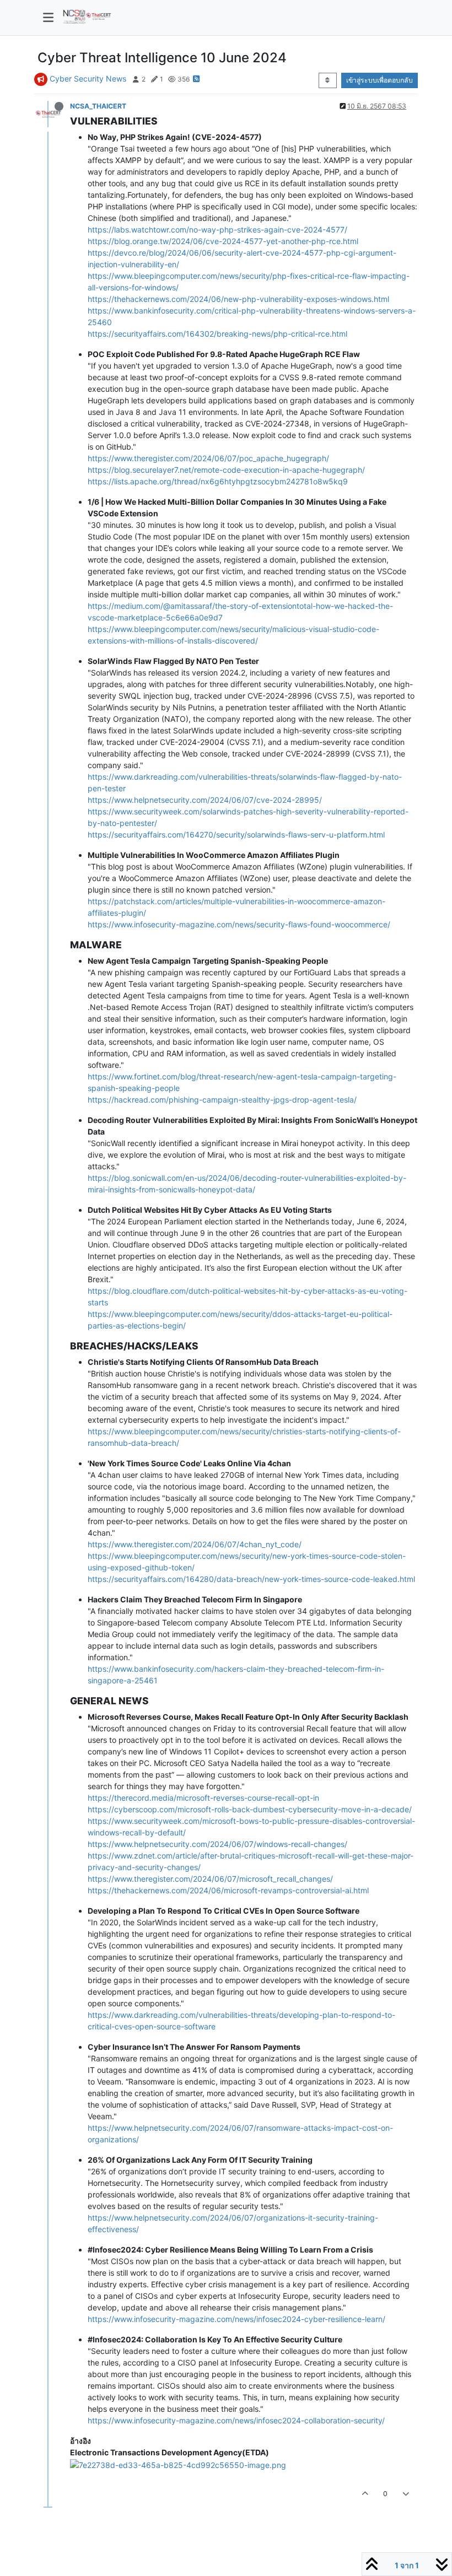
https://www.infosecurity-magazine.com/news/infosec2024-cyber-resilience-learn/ (236, 2319)
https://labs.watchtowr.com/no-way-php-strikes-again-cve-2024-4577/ (217, 229)
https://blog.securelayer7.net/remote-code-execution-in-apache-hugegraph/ (226, 470)
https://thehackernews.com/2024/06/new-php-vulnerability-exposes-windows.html (238, 299)
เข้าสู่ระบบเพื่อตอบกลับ (380, 80)
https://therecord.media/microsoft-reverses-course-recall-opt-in (203, 1798)
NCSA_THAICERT (98, 106)
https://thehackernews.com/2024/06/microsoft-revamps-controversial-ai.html (228, 1890)
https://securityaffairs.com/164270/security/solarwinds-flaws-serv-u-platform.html (236, 835)
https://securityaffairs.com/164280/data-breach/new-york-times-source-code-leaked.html (251, 1579)
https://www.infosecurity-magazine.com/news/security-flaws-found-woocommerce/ (239, 924)
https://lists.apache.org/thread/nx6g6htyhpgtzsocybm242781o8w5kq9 (218, 481)
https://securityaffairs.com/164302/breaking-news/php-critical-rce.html (217, 334)
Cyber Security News (88, 79)
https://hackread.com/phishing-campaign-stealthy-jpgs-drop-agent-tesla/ (222, 1100)
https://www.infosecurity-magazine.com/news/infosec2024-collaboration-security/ (236, 2420)
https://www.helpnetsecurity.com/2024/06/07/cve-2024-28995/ (205, 800)
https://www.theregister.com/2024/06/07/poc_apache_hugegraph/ (208, 458)
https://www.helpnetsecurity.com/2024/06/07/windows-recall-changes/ (217, 1844)
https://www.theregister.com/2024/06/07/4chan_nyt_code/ (195, 1544)
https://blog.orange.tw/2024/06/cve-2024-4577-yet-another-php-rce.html (223, 241)
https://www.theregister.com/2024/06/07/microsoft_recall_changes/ (210, 1879)
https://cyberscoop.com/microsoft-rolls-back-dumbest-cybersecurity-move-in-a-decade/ (250, 1809)
